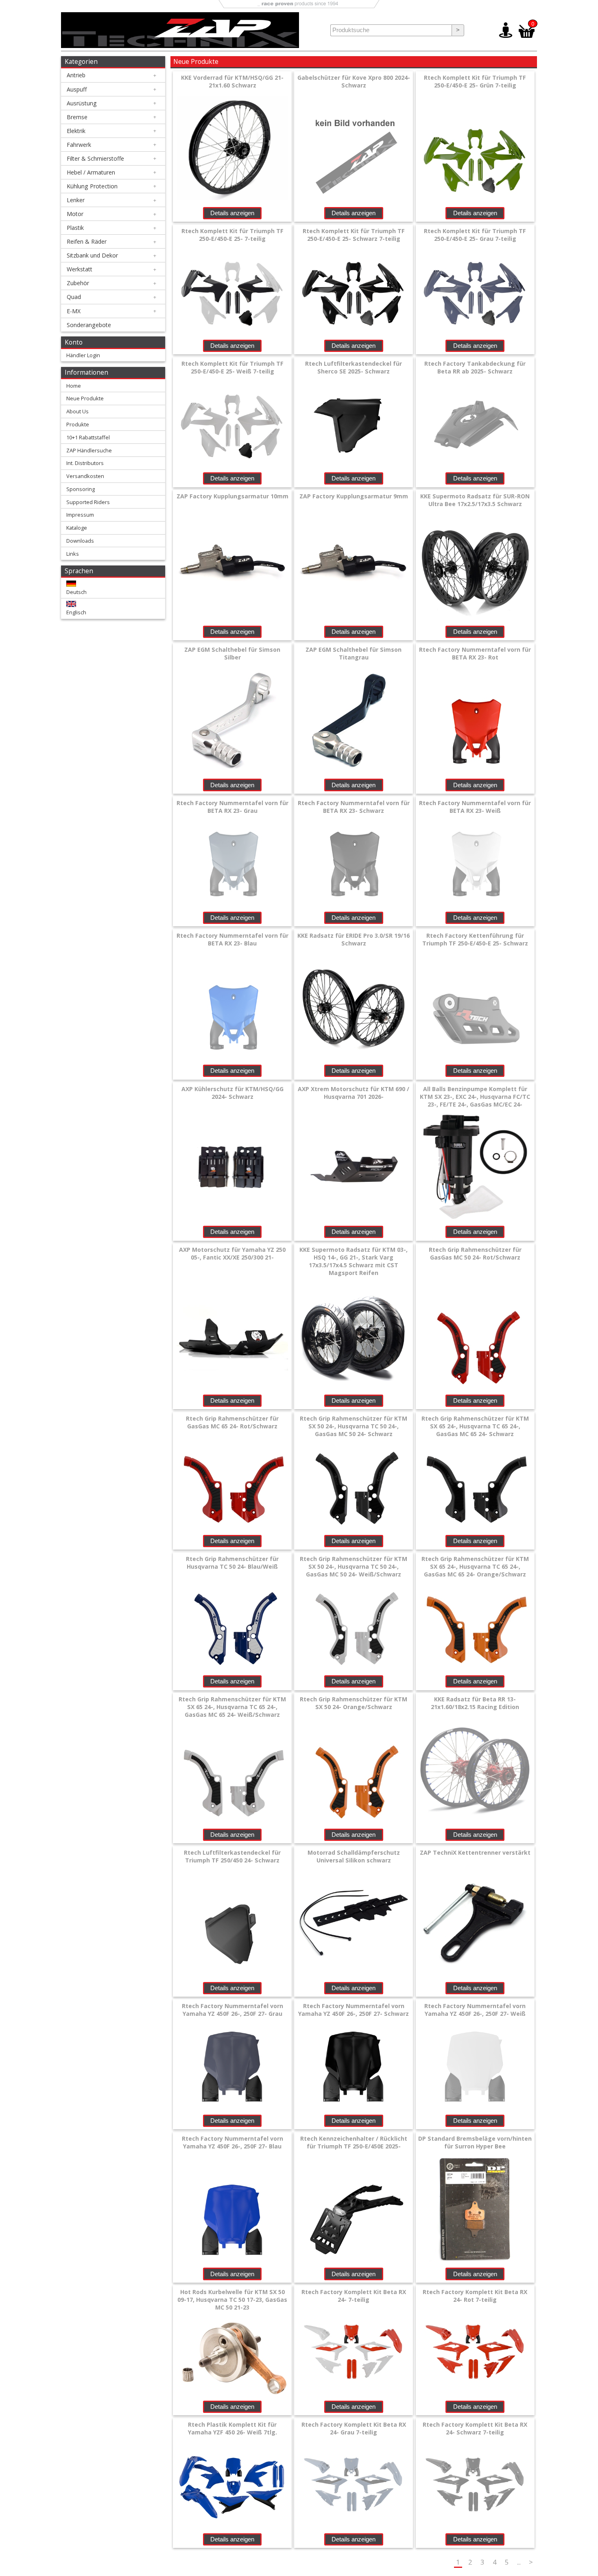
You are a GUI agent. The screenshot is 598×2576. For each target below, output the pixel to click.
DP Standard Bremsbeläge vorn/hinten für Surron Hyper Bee (475, 2142)
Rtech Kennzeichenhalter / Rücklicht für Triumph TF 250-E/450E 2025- (354, 2142)
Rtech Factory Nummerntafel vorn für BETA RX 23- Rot (475, 653)
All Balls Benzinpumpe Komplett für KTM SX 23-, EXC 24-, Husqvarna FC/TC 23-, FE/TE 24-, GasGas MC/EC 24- (475, 1097)
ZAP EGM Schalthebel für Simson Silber (232, 653)
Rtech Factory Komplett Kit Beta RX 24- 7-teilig (354, 2296)
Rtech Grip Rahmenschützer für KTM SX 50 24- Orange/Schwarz (354, 1703)
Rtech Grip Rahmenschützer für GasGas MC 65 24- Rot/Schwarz (232, 1422)
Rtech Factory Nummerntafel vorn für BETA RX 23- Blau (232, 939)
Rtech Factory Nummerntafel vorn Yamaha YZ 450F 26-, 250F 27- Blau (232, 2142)
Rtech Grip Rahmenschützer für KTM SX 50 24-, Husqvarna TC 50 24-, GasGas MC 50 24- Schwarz (354, 1426)
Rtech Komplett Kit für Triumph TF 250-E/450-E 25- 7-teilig (232, 235)
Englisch (76, 612)
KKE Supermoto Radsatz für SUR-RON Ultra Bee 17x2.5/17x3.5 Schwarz (475, 500)
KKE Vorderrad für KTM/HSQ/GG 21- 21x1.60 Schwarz (232, 81)
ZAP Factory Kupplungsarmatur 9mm (354, 496)
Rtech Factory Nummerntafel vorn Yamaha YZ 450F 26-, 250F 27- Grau (232, 2010)
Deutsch (76, 592)
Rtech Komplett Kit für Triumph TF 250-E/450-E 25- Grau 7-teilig (475, 235)
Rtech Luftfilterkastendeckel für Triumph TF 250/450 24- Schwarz (232, 1856)
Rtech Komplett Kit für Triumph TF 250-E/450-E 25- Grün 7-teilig (475, 81)
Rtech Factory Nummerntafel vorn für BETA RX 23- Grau (232, 807)
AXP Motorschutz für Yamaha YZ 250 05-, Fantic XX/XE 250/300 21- (232, 1253)
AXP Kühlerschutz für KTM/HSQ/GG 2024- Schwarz (232, 1093)
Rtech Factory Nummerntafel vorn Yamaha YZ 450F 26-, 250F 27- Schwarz (354, 2010)
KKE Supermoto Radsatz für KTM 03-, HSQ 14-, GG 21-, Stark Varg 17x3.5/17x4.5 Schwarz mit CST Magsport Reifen (354, 1261)
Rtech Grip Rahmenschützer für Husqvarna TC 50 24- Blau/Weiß (232, 1563)
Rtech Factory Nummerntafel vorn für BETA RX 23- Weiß (475, 807)
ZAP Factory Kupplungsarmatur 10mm (232, 496)
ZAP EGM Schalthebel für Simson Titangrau (354, 653)
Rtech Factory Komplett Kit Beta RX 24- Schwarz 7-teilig (475, 2428)
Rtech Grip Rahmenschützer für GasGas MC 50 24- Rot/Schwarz (475, 1253)
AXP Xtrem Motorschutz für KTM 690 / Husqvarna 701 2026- (354, 1093)
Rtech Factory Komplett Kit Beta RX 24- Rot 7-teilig (475, 2296)
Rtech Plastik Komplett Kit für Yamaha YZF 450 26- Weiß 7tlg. (232, 2428)
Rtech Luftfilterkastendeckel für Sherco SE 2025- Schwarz (354, 367)
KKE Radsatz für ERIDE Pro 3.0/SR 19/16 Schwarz (354, 939)
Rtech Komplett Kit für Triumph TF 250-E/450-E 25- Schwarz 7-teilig (354, 235)
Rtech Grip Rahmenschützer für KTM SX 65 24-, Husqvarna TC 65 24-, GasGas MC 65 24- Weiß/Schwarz (232, 1707)
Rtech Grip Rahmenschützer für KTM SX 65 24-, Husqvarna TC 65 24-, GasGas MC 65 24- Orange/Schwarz (475, 1566)
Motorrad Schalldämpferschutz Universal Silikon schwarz (354, 1856)
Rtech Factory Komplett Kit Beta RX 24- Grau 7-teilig (354, 2428)
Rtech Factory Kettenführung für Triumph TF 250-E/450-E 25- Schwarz (475, 939)
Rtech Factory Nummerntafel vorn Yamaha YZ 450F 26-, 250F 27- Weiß (475, 2010)
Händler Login (83, 355)
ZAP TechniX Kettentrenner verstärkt (475, 1852)
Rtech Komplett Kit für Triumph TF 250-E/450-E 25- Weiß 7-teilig (232, 367)
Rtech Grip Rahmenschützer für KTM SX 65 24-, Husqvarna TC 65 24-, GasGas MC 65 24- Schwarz (475, 1426)
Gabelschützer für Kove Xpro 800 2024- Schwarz (354, 81)
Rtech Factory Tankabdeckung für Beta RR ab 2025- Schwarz (475, 367)
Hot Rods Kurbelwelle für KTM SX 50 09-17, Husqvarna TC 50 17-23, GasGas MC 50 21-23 (232, 2300)
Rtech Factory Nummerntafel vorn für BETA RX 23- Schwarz (354, 807)
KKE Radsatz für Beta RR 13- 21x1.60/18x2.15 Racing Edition (475, 1703)
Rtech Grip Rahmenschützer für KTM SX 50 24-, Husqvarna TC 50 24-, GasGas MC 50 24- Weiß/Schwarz (354, 1566)
